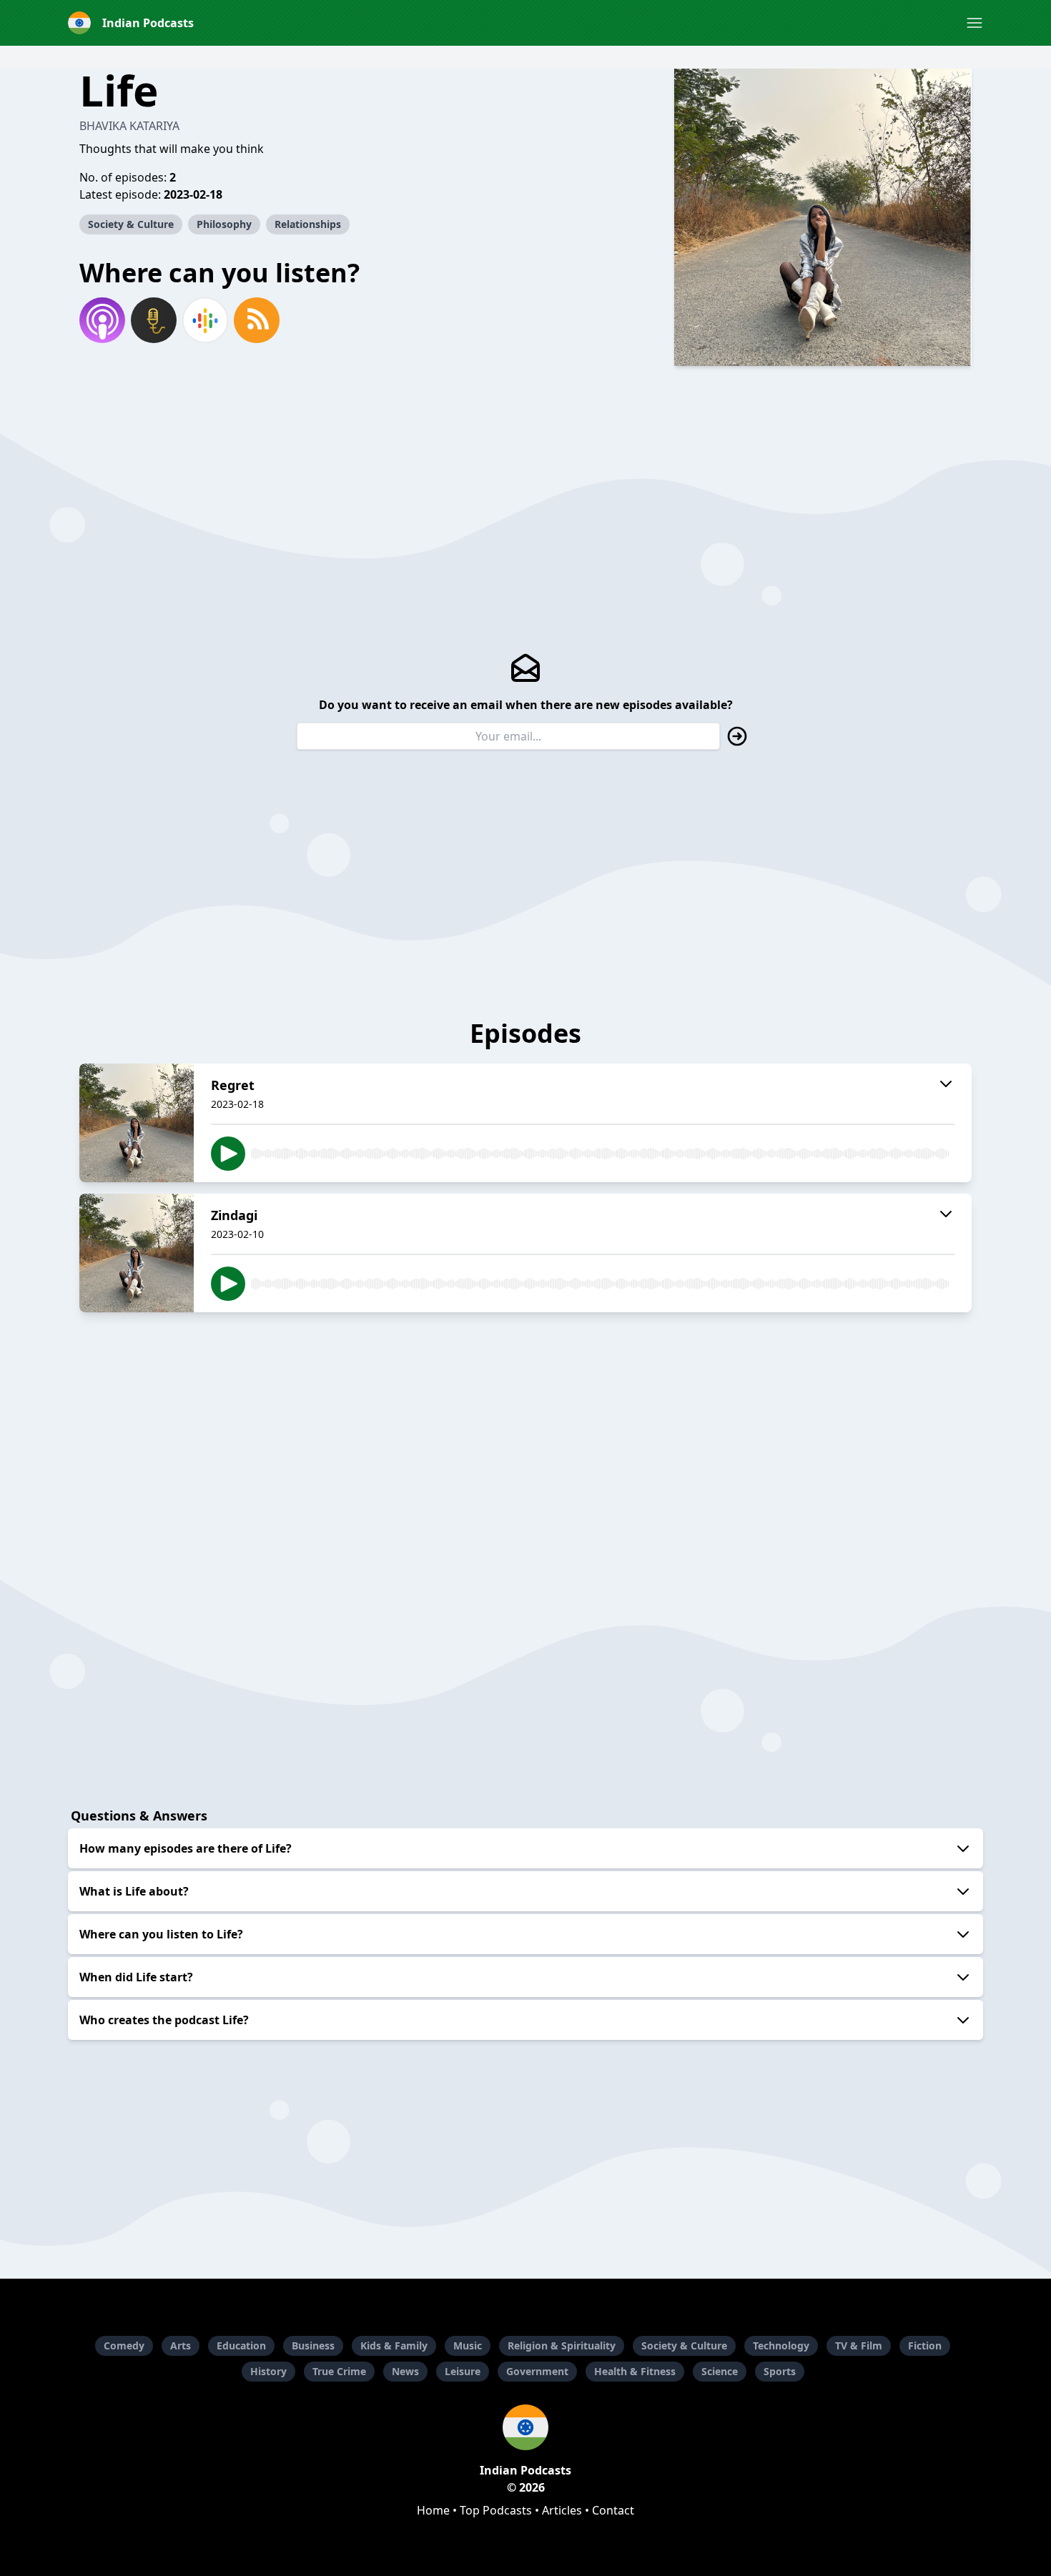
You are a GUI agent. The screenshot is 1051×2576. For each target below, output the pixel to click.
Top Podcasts (496, 2510)
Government (537, 2371)
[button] (974, 23)
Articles (562, 2510)
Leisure (463, 2371)
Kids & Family (394, 2345)
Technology (781, 2345)
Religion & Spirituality (562, 2345)
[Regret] (137, 1123)
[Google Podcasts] (205, 320)
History (268, 2371)
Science (720, 2371)
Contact (613, 2510)
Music (468, 2345)
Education (241, 2345)
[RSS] (257, 320)
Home (433, 2510)
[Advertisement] (525, 1424)
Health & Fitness (635, 2371)
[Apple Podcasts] (102, 320)
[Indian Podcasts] (525, 2427)
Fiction (925, 2345)
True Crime (339, 2371)
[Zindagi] (137, 1253)
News (405, 2371)
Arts (181, 2345)
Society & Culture (131, 224)
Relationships (308, 224)
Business (313, 2345)
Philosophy (224, 224)
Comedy (124, 2345)
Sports (780, 2371)
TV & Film (859, 2345)
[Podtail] (154, 320)
